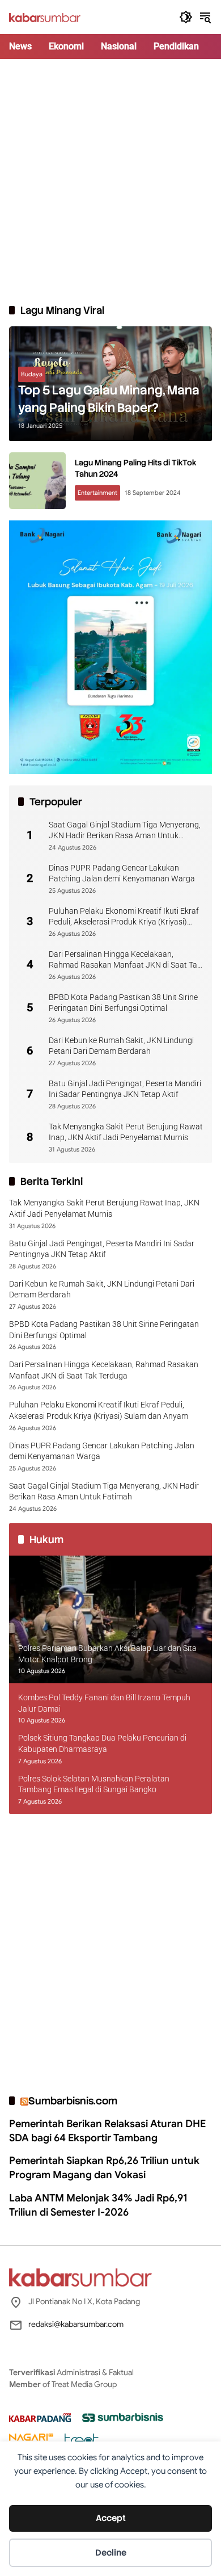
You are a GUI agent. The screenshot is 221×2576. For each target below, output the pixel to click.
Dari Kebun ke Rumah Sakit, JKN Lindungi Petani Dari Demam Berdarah (121, 1046)
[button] (186, 17)
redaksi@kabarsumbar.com (76, 2324)
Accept (111, 2518)
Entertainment (97, 493)
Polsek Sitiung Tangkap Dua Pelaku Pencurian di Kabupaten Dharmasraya (102, 1743)
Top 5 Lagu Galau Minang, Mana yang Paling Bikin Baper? (109, 399)
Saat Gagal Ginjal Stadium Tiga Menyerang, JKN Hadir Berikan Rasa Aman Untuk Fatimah (125, 831)
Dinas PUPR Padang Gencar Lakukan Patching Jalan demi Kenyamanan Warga (122, 873)
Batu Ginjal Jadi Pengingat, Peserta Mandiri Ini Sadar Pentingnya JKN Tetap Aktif (125, 1089)
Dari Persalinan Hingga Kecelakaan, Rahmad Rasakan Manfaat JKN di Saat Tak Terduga (125, 960)
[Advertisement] (110, 181)
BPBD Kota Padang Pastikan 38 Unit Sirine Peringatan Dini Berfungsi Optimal (123, 1003)
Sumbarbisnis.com (73, 2101)
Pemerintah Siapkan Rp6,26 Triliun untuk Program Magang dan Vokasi (104, 2168)
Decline (111, 2553)
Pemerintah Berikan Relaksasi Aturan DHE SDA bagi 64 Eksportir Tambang (107, 2131)
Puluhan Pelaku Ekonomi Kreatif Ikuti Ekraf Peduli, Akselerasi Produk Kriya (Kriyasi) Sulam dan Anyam (124, 917)
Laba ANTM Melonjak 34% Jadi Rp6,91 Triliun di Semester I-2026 (98, 2205)
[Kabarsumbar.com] (45, 17)
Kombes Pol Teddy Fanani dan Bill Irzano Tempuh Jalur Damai (104, 1703)
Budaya (32, 374)
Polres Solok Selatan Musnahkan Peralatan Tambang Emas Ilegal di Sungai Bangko (94, 1784)
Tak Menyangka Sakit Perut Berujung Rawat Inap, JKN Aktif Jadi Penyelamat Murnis (126, 1132)
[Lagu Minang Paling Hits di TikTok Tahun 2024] (37, 481)
